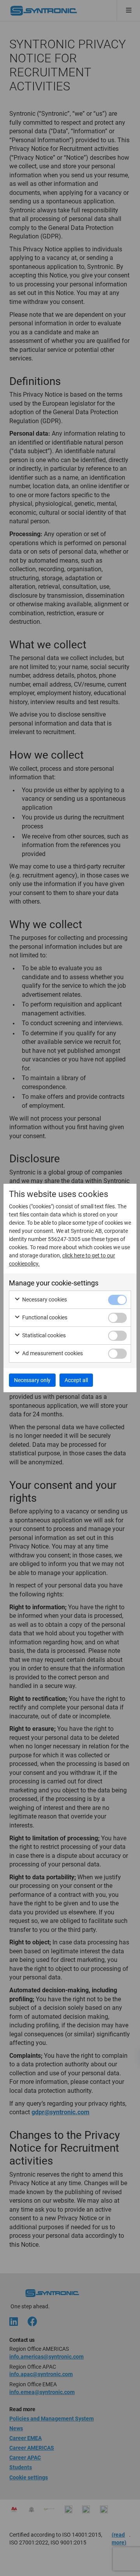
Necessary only (32, 1380)
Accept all (76, 1380)
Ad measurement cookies (52, 1353)
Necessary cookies (44, 1299)
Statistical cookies (43, 1335)
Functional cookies (44, 1317)
